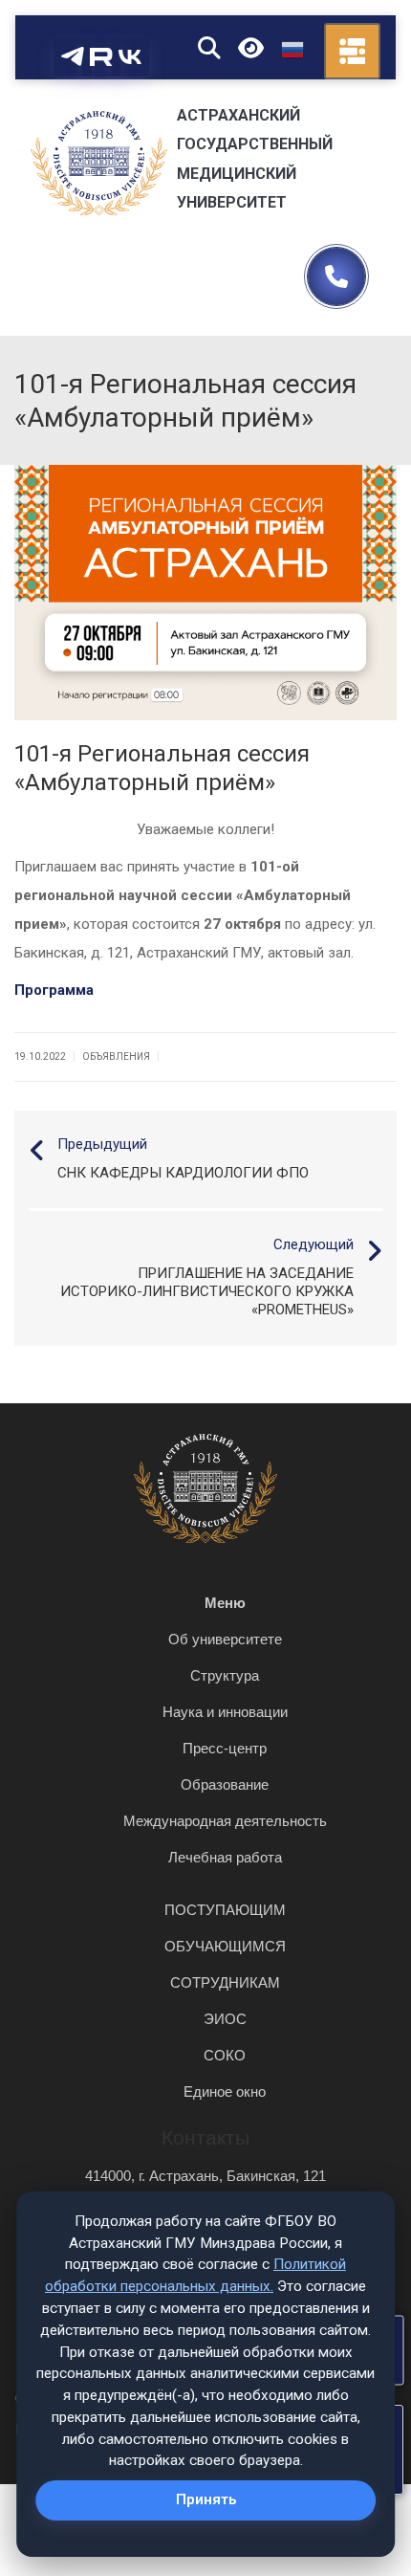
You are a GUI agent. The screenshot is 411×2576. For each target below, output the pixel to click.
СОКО (225, 2055)
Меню (225, 1603)
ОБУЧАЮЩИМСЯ (225, 1946)
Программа (54, 990)
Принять (206, 2499)
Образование (225, 1784)
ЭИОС (225, 2019)
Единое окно (225, 2092)
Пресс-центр (225, 1748)
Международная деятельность (225, 1821)
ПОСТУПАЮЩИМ (225, 1910)
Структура (225, 1675)
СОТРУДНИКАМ (225, 1982)
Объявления (116, 1057)
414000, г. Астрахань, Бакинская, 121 (205, 2176)
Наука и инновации (225, 1712)
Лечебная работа (225, 1857)
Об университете (225, 1639)
